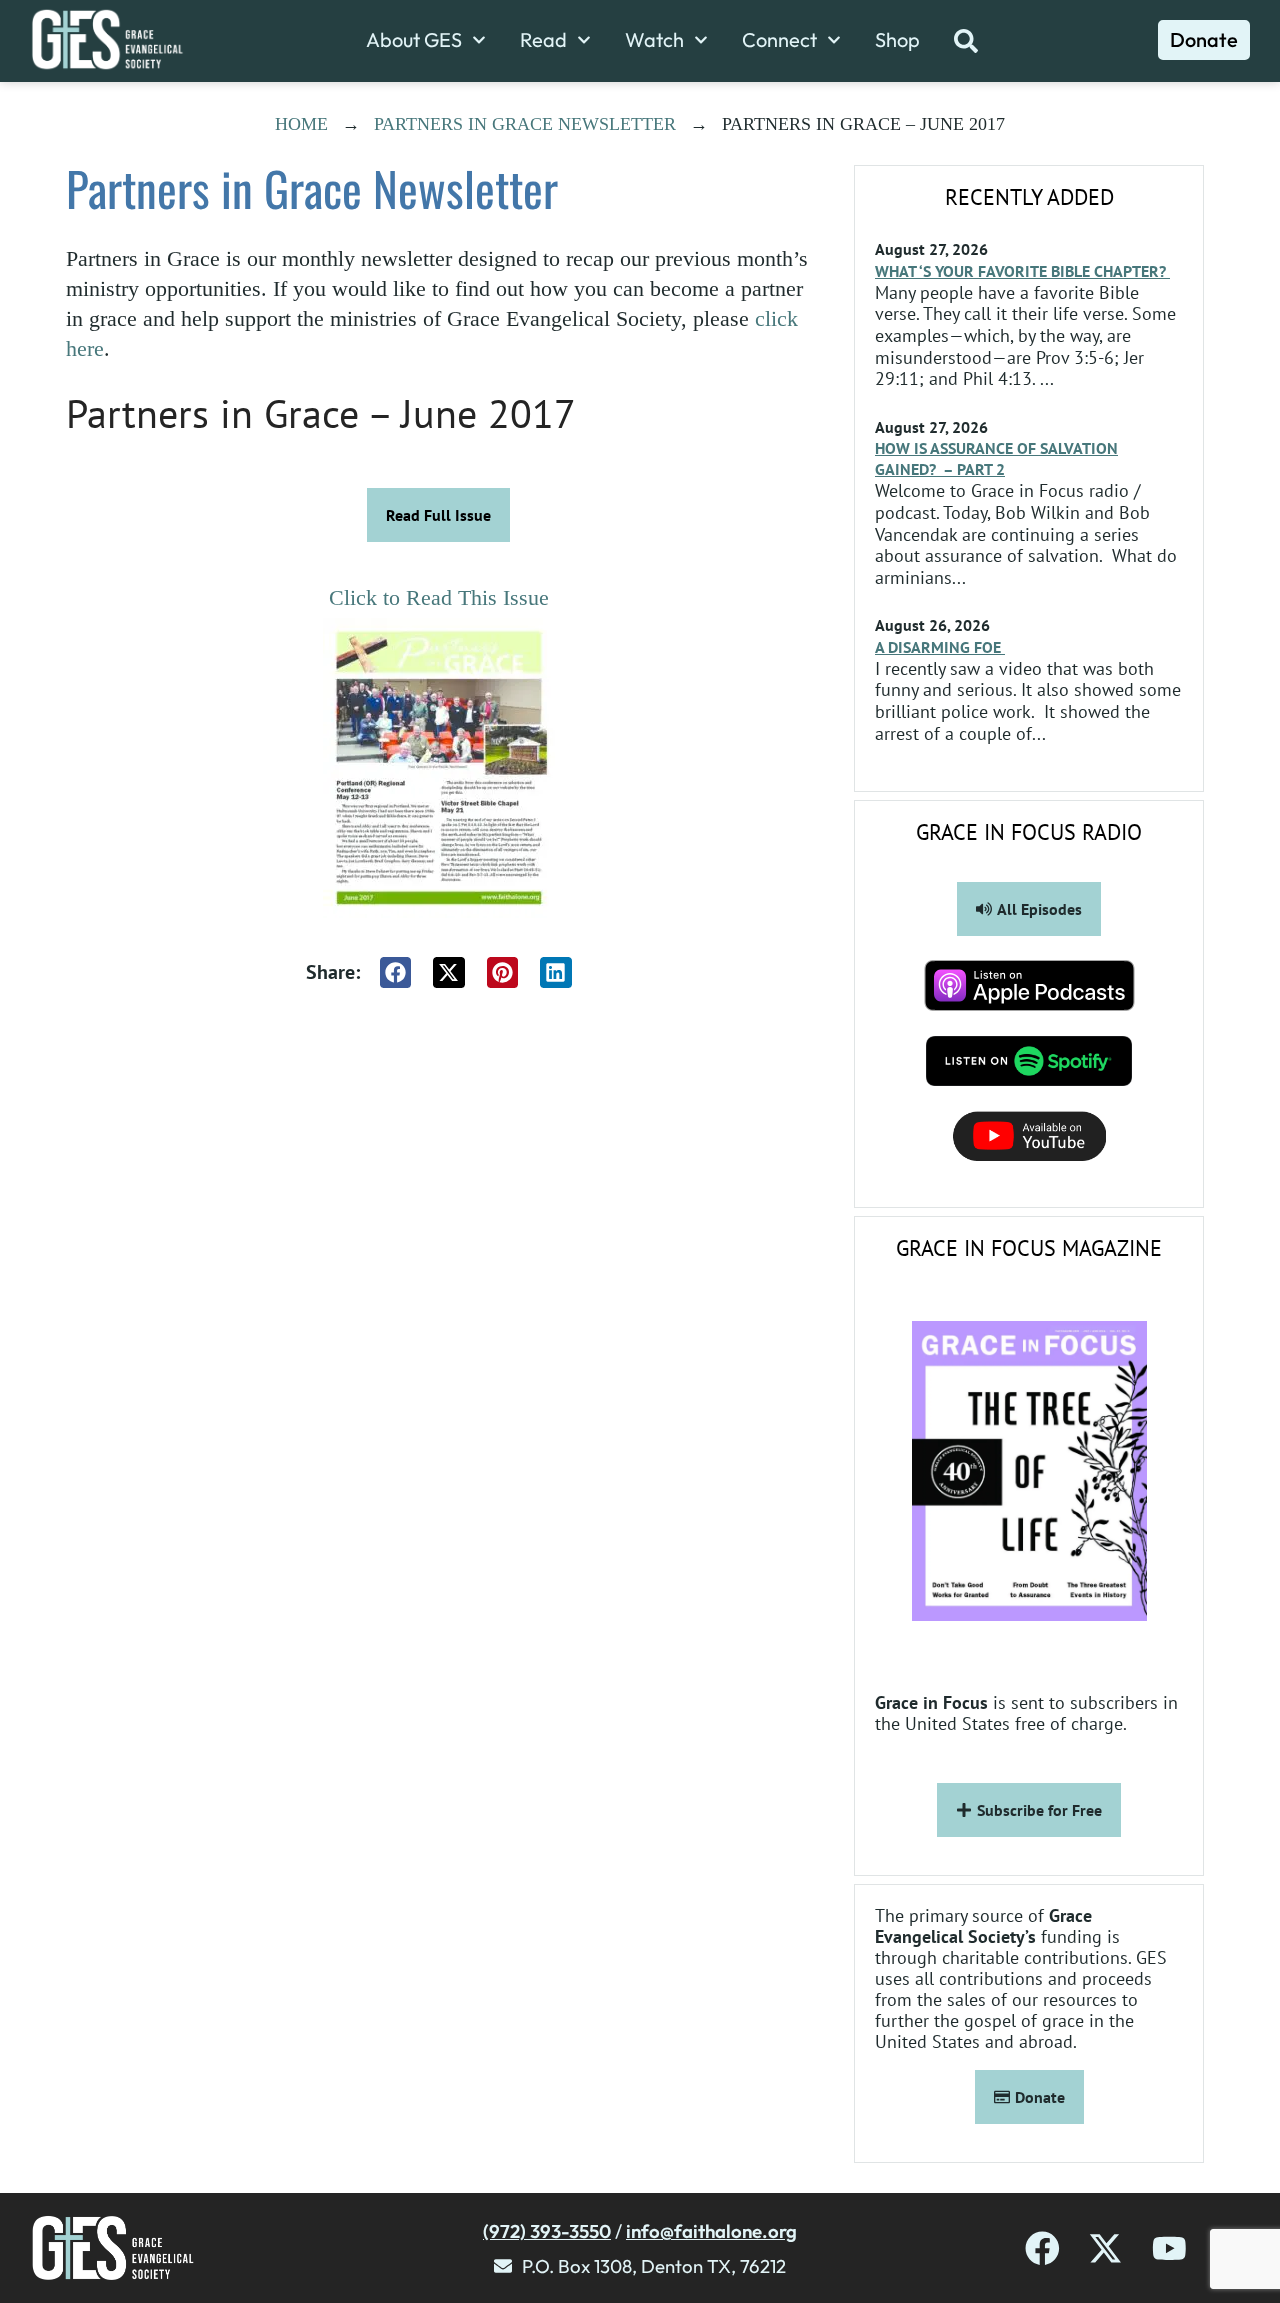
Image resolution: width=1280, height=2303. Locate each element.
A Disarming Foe (940, 647)
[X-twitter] (1105, 2248)
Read (543, 40)
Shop (897, 40)
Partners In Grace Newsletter (525, 124)
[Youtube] (1169, 2248)
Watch (654, 40)
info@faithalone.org (711, 2231)
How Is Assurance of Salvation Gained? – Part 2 (996, 458)
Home (301, 124)
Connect (779, 40)
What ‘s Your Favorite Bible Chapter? (1022, 271)
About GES (414, 40)
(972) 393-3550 (547, 2231)
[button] (396, 973)
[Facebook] (1042, 2248)
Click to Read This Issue (439, 597)
